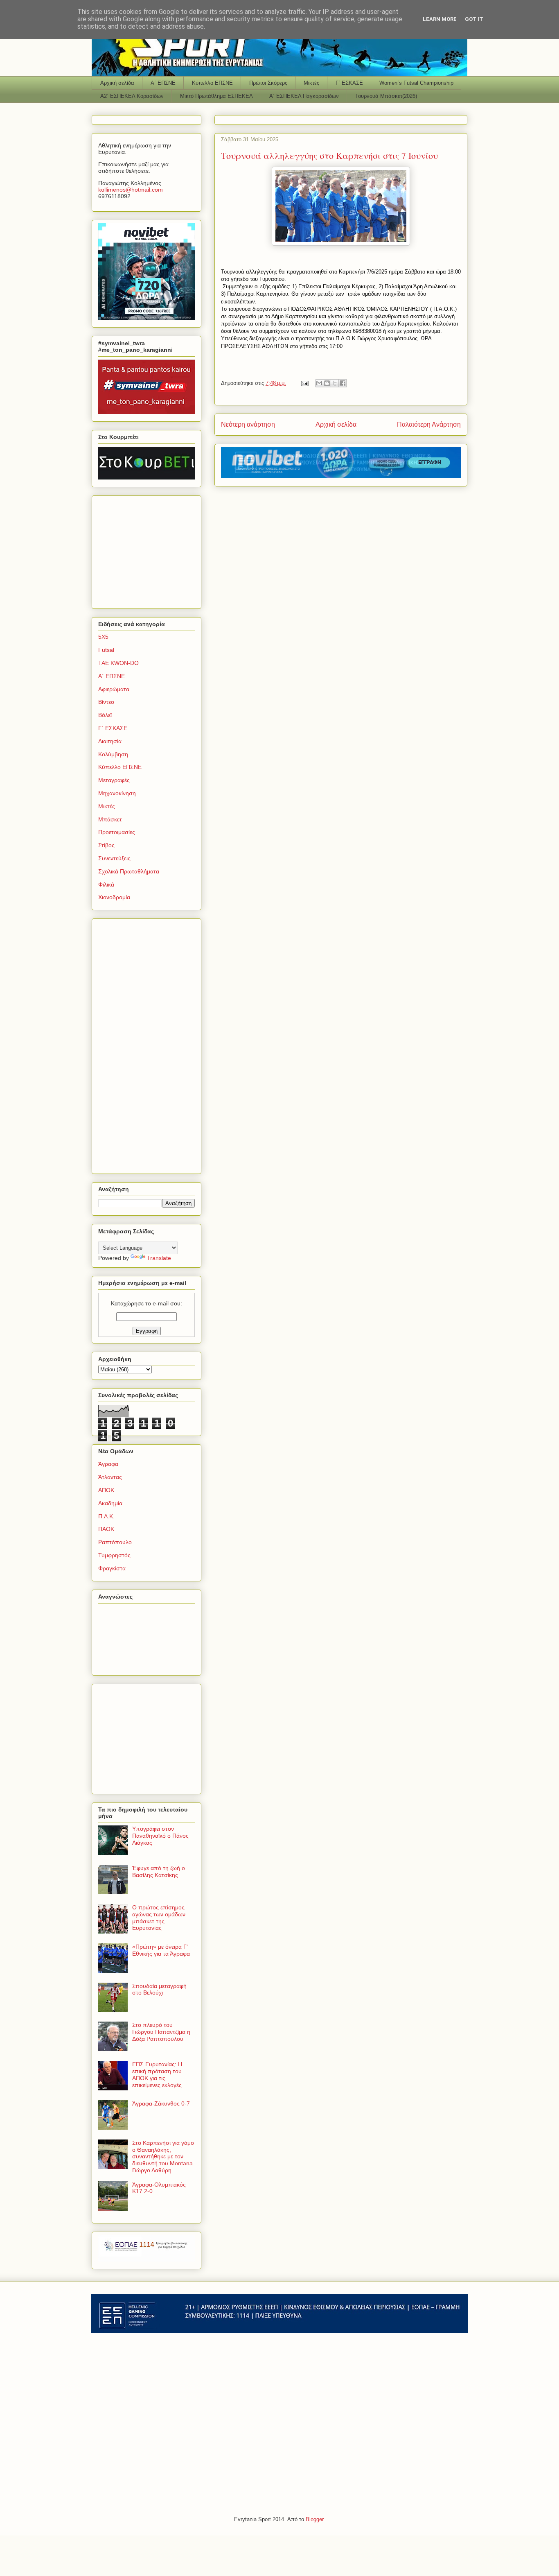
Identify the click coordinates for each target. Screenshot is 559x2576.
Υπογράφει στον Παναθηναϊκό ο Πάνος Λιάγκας (160, 1836)
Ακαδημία (110, 1503)
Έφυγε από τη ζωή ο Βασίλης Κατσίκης (159, 1872)
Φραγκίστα (112, 1568)
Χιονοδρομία (114, 897)
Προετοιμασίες (117, 832)
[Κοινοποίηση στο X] (335, 383)
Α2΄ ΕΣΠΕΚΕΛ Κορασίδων (132, 96)
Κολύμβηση (113, 754)
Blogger (314, 2519)
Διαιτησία (110, 741)
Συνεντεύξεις (114, 858)
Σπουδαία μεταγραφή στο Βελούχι (159, 1989)
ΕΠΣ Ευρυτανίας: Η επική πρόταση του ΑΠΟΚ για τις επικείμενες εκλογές (157, 2074)
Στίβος (106, 845)
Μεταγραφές (114, 780)
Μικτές (311, 83)
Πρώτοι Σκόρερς (268, 83)
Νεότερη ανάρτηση (248, 424)
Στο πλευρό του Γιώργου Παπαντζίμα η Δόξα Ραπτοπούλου (161, 2032)
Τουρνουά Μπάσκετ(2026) (386, 96)
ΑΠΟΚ (106, 1490)
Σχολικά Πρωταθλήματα (129, 871)
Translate (159, 1258)
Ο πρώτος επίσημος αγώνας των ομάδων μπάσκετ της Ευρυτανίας (159, 1918)
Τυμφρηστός (114, 1555)
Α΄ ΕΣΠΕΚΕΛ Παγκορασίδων (304, 96)
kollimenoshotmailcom (131, 190)
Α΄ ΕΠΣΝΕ (163, 83)
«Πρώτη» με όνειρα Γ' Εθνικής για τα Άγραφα (161, 1950)
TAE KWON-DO (118, 663)
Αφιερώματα (114, 689)
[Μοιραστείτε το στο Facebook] (343, 383)
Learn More (440, 19)
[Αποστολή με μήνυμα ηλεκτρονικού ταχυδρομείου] (319, 383)
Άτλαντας (110, 1477)
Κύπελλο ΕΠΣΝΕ (212, 83)
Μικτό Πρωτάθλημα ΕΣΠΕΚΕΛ (216, 96)
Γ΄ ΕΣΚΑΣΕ (349, 83)
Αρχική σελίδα (117, 83)
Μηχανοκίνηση (117, 793)
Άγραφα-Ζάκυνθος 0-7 (161, 2103)
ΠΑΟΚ (106, 1529)
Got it (474, 19)
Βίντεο (106, 702)
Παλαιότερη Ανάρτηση (429, 424)
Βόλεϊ (105, 715)
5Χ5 (103, 637)
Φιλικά (106, 884)
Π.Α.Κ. (106, 1516)
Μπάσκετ (110, 819)
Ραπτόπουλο (115, 1542)
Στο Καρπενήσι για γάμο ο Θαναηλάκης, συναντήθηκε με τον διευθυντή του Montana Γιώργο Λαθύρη (163, 2156)
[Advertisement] (149, 550)
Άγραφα (108, 1464)
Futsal (106, 650)
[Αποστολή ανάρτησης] (304, 383)
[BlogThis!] (327, 383)
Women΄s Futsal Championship (416, 83)
